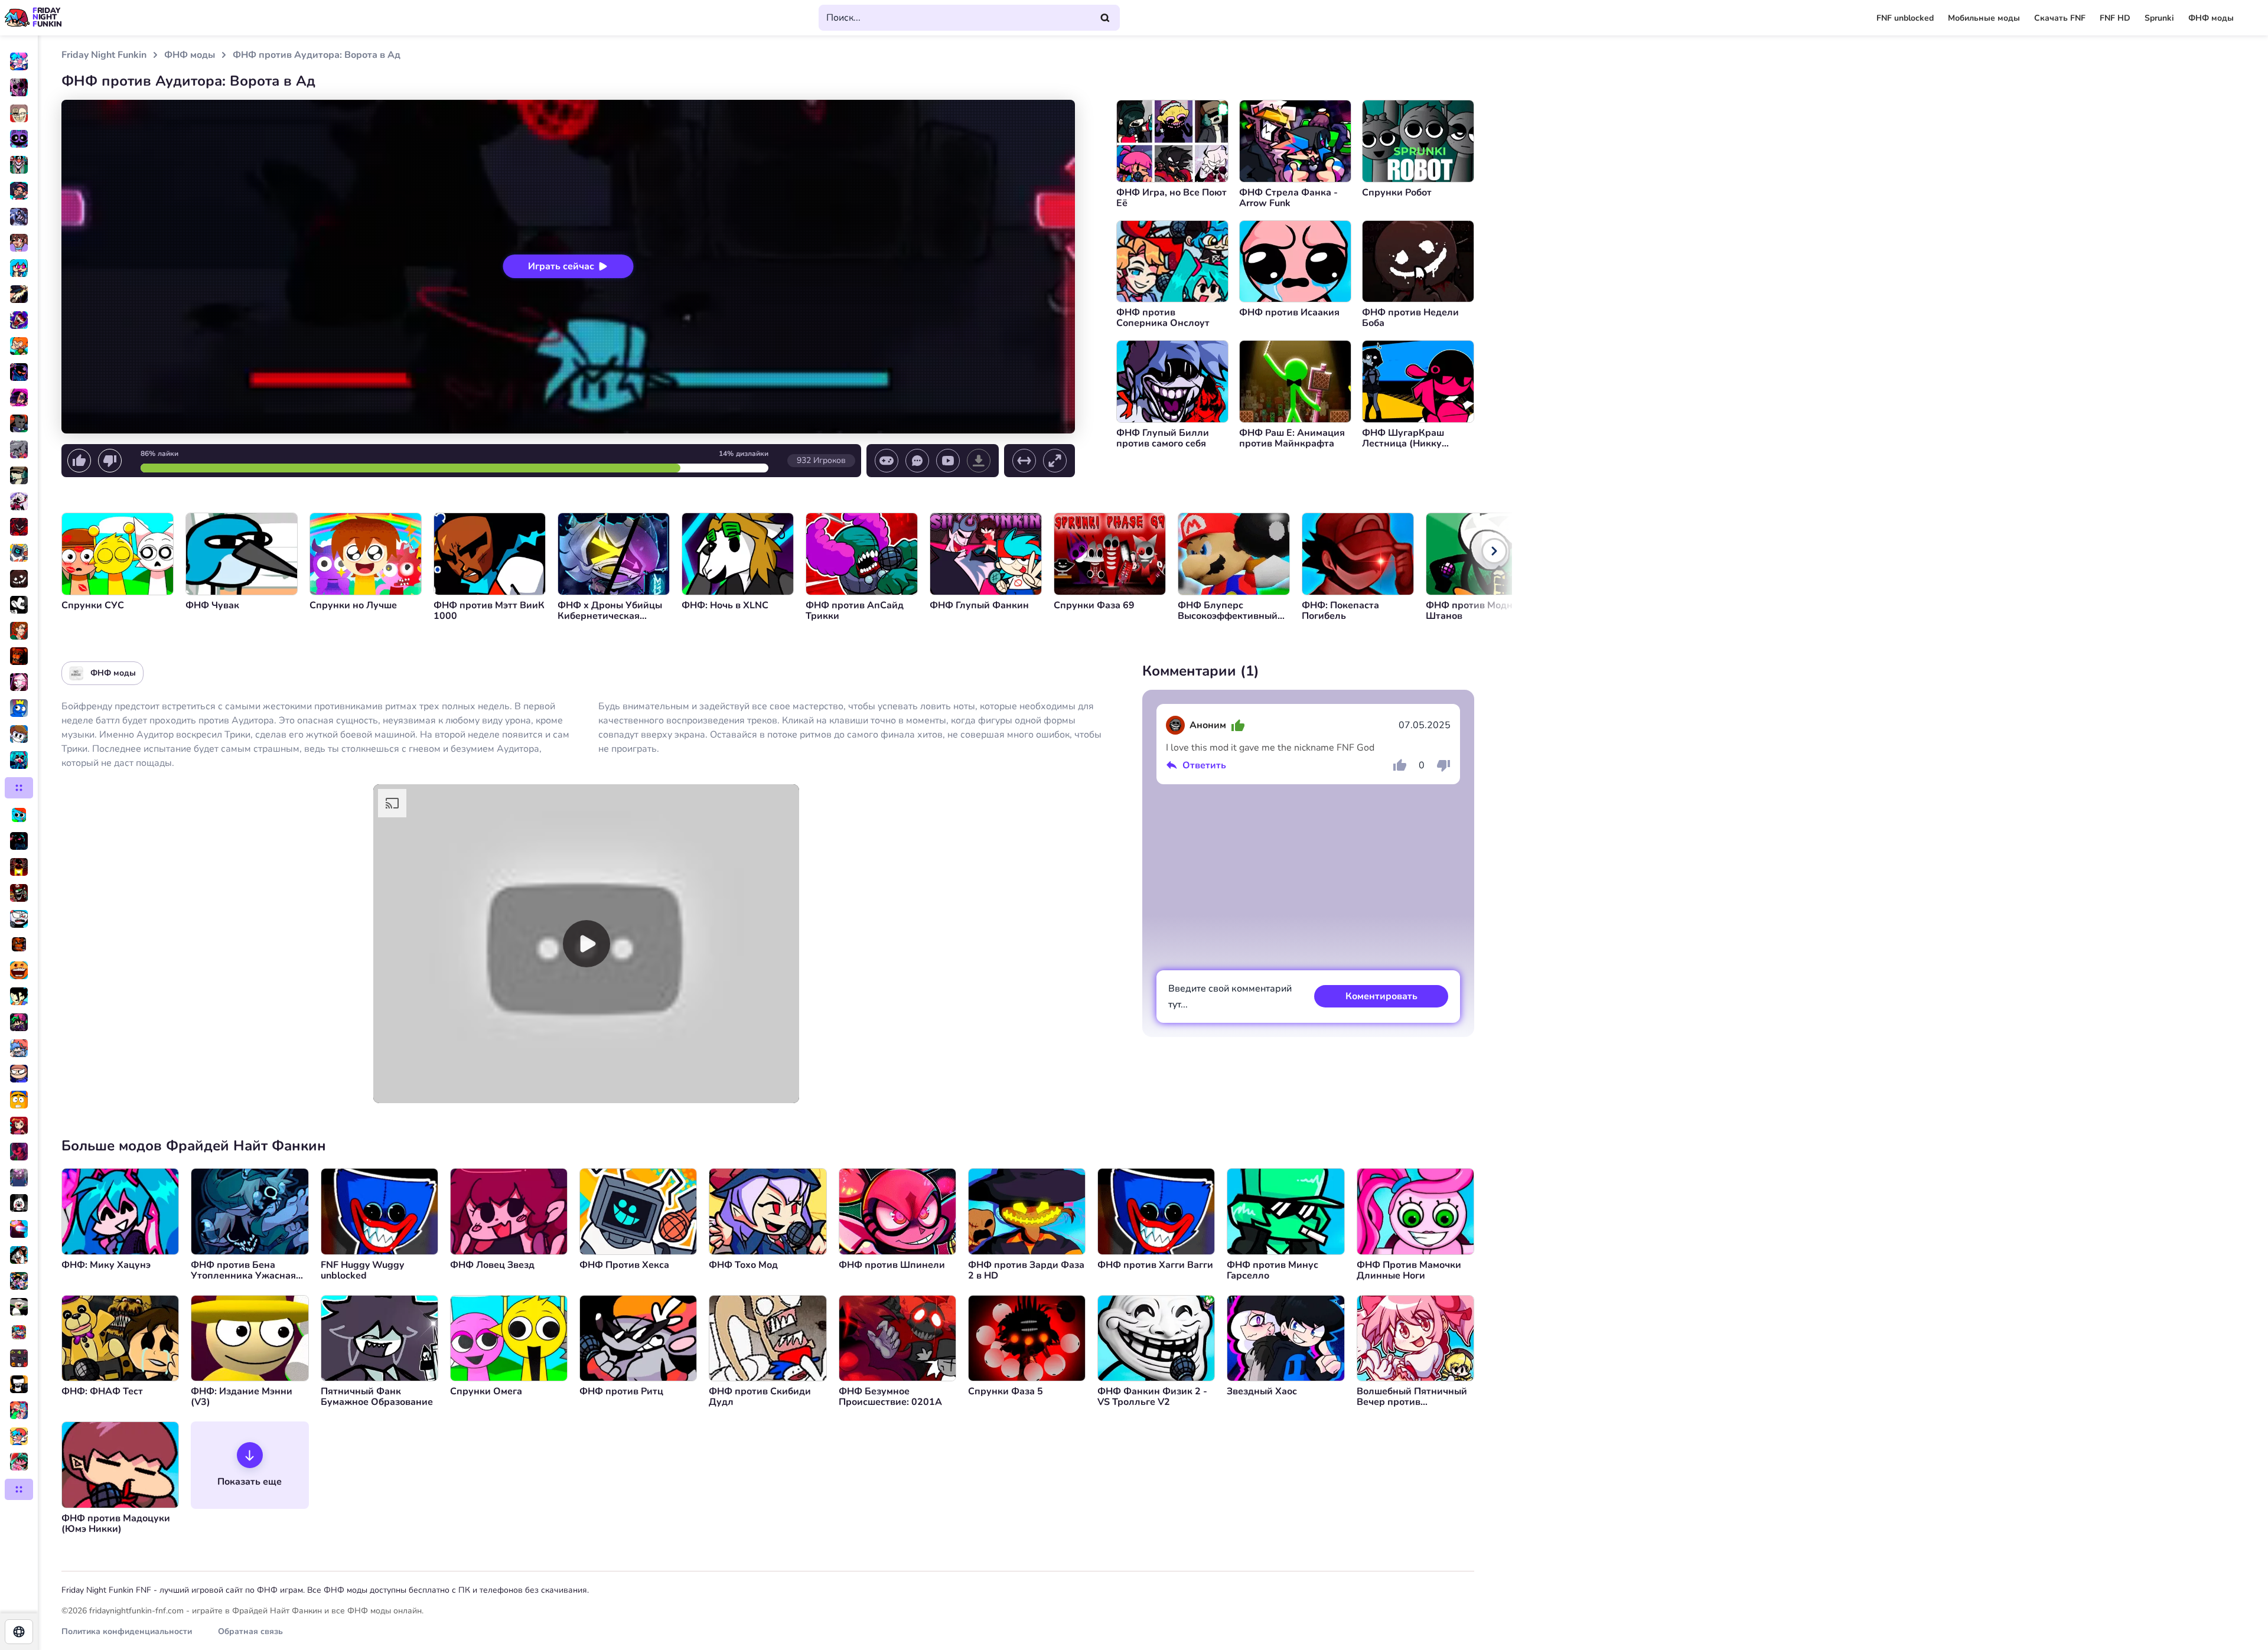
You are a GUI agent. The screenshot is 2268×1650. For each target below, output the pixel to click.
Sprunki (2159, 18)
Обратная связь (250, 1631)
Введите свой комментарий (1230, 997)
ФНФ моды (2211, 18)
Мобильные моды (1984, 18)
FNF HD (2115, 18)
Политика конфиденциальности (127, 1631)
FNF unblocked (1905, 18)
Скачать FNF (2060, 18)
